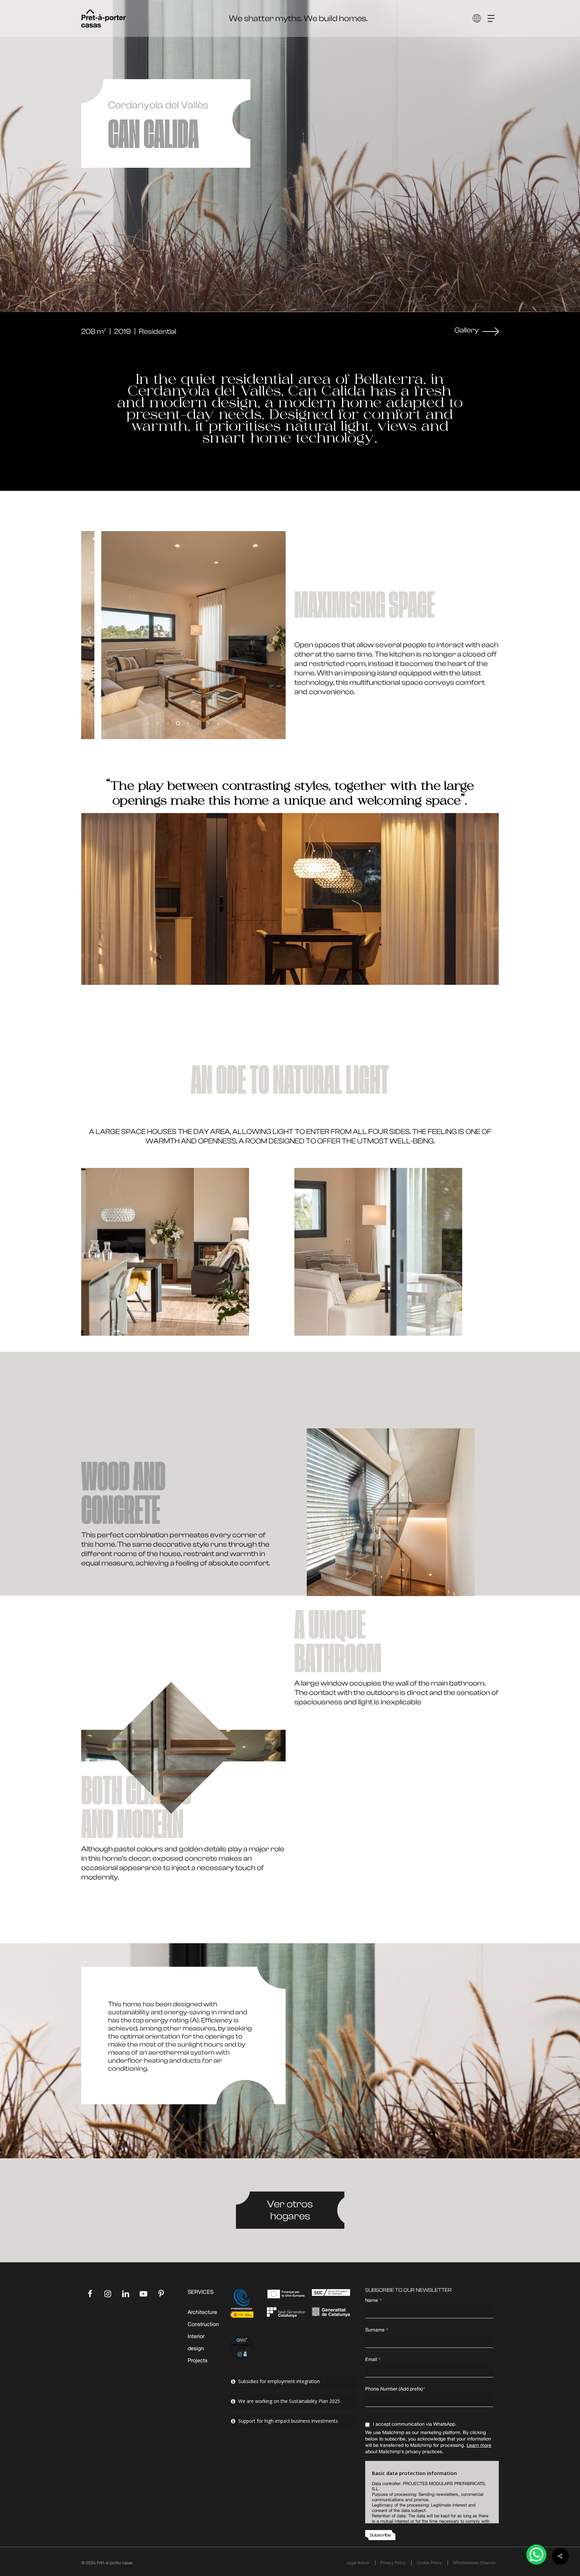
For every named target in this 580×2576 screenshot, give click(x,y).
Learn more (479, 2445)
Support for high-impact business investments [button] (288, 2421)
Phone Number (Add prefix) (395, 2389)
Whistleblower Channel (474, 2563)
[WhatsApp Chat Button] (536, 2555)
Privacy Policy (393, 2563)
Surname (377, 2330)
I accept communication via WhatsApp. (415, 2424)
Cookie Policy (429, 2563)
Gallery (467, 330)
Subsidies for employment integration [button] (279, 2381)
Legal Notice (358, 2563)
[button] (493, 19)
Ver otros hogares (290, 2210)
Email (373, 2359)
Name (373, 2300)
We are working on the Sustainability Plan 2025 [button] (289, 2401)
